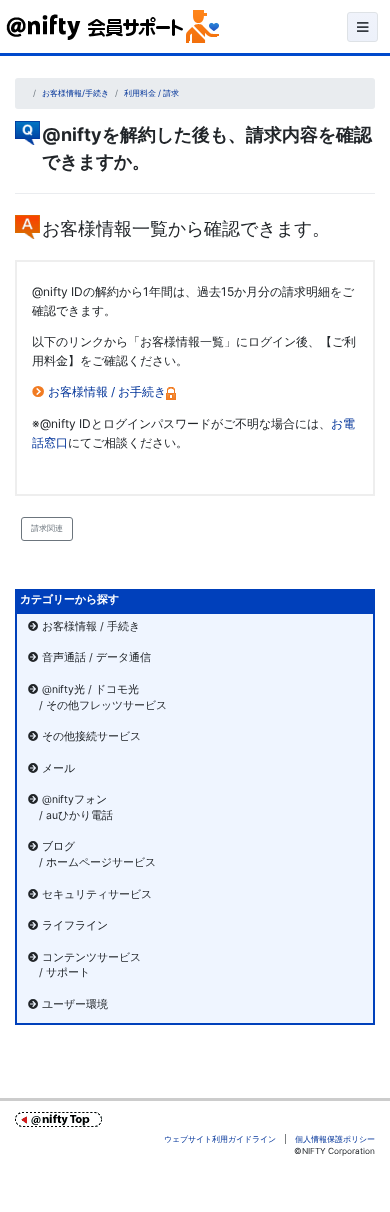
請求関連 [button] (47, 528)
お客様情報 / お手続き (107, 391)
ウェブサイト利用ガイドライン (220, 1139)
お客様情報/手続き (75, 93)
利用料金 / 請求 (151, 93)
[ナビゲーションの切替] (362, 27)
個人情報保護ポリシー (335, 1139)
